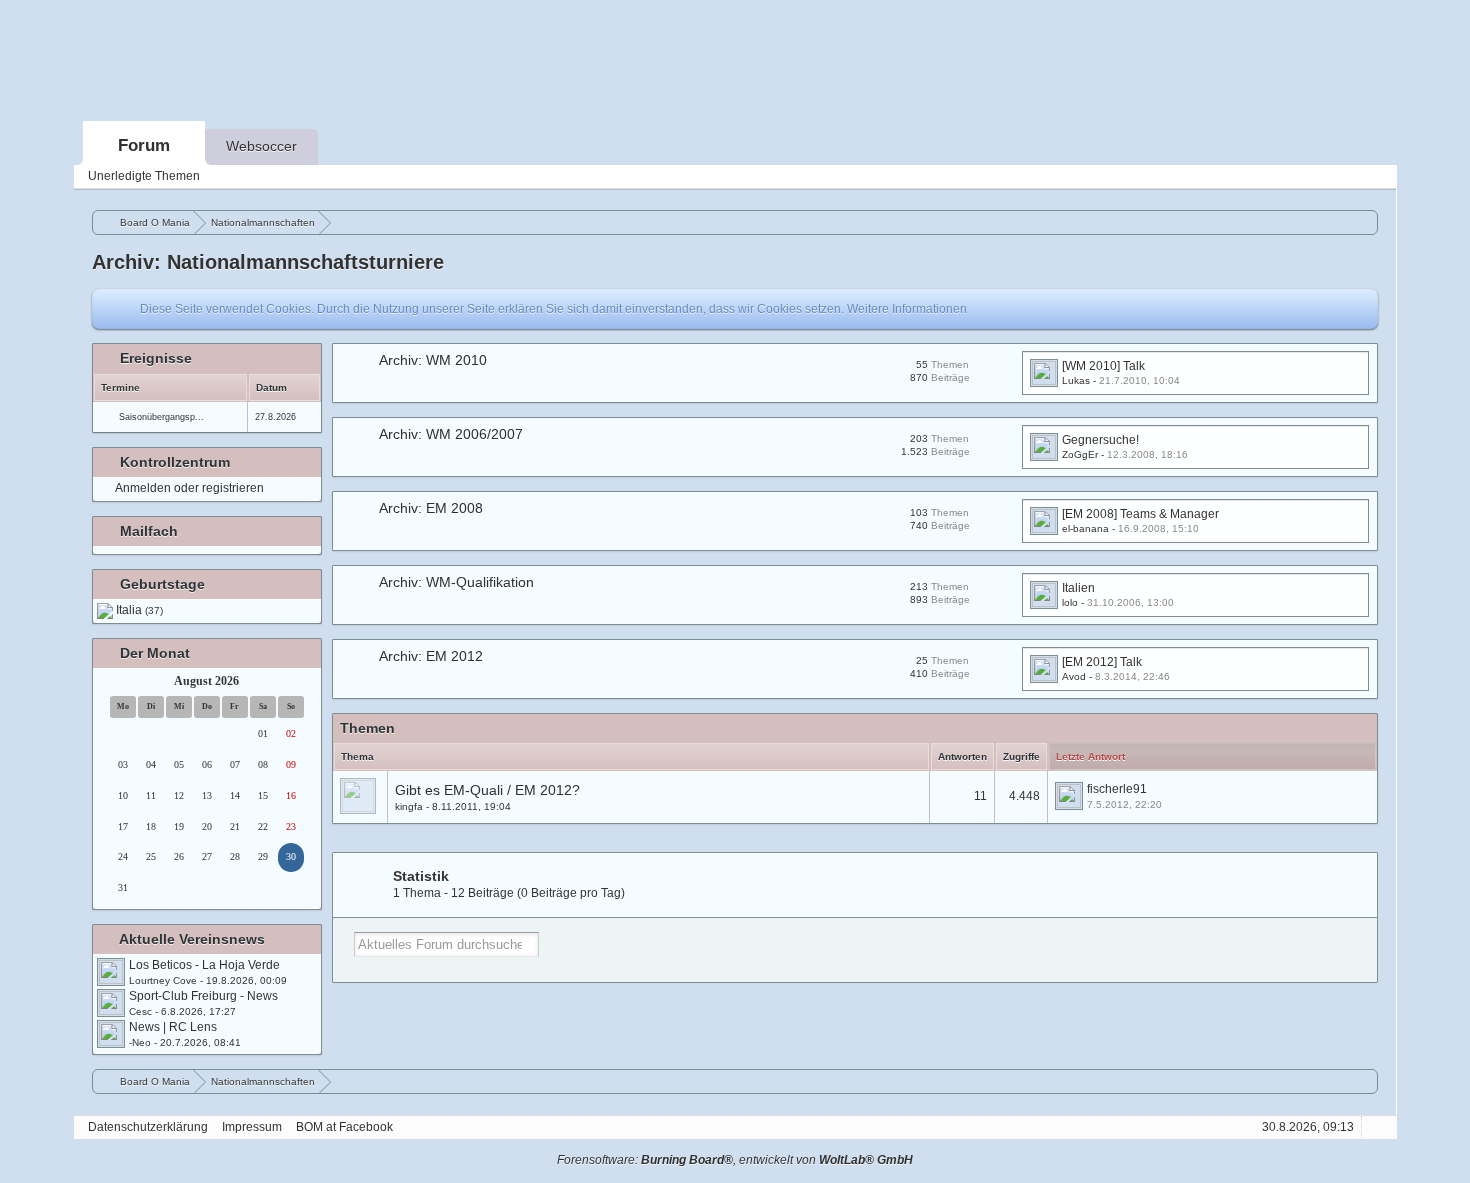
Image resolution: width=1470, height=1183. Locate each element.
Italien (1078, 588)
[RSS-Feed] (1320, 176)
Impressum (252, 1127)
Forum (144, 145)
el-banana (1085, 528)
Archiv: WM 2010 (433, 360)
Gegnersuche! (1100, 440)
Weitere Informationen (907, 309)
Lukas (1076, 380)
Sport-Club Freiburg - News (203, 996)
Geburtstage (162, 584)
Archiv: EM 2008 (431, 508)
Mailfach (149, 531)
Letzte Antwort (1090, 756)
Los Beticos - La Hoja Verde (204, 965)
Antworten (962, 756)
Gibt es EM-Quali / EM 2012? (487, 790)
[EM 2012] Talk (1102, 662)
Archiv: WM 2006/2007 (451, 434)
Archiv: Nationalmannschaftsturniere (268, 262)
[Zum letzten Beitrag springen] (1069, 796)
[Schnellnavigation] (1348, 176)
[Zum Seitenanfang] (1376, 1127)
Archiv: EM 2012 (431, 656)
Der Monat (155, 653)
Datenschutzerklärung (148, 1127)
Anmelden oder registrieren (189, 488)
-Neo (140, 1042)
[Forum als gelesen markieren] (1292, 176)
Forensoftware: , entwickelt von (735, 1160)
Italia (139, 610)
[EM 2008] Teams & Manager (1140, 514)
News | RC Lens (173, 1027)
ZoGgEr (1080, 454)
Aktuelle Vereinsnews (192, 939)
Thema (357, 756)
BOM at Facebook (344, 1127)
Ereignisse (156, 358)
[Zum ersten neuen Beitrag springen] (111, 972)
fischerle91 (1117, 789)
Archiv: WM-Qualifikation (456, 582)
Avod (1074, 676)
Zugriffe (1021, 756)
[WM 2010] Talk (1103, 366)
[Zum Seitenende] (1376, 176)
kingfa (409, 806)
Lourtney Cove (163, 980)
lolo (1070, 602)
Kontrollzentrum (175, 462)
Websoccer (261, 146)
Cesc (140, 1011)
